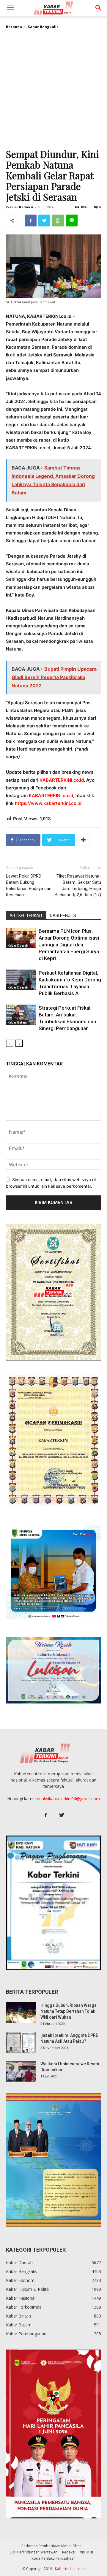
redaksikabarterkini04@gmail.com (68, 1799)
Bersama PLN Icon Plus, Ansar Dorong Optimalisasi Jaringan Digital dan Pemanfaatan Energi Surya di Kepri (69, 945)
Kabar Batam (17, 1022)
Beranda (14, 27)
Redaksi (26, 207)
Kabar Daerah (18, 946)
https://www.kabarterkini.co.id (48, 803)
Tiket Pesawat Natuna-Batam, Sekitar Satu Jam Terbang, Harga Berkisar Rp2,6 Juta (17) (78, 885)
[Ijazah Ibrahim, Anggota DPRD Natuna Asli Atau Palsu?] (21, 2043)
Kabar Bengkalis (43, 27)
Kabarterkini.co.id (70, 2569)
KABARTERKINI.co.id (62, 780)
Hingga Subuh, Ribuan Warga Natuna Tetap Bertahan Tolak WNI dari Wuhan (69, 2011)
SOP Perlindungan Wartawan (33, 2552)
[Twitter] (44, 221)
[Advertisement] (53, 91)
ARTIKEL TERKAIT (26, 916)
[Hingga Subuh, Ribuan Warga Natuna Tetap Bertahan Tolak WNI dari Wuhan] (21, 2013)
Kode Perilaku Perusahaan (53, 2558)
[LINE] (72, 221)
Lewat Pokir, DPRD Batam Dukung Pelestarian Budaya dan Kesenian (29, 885)
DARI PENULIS (63, 916)
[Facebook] (31, 221)
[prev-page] (10, 1043)
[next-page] (19, 1043)
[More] (83, 840)
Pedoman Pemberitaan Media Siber (51, 2546)
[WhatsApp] (58, 221)
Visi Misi (86, 2552)
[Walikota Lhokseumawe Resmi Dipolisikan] (21, 2071)
